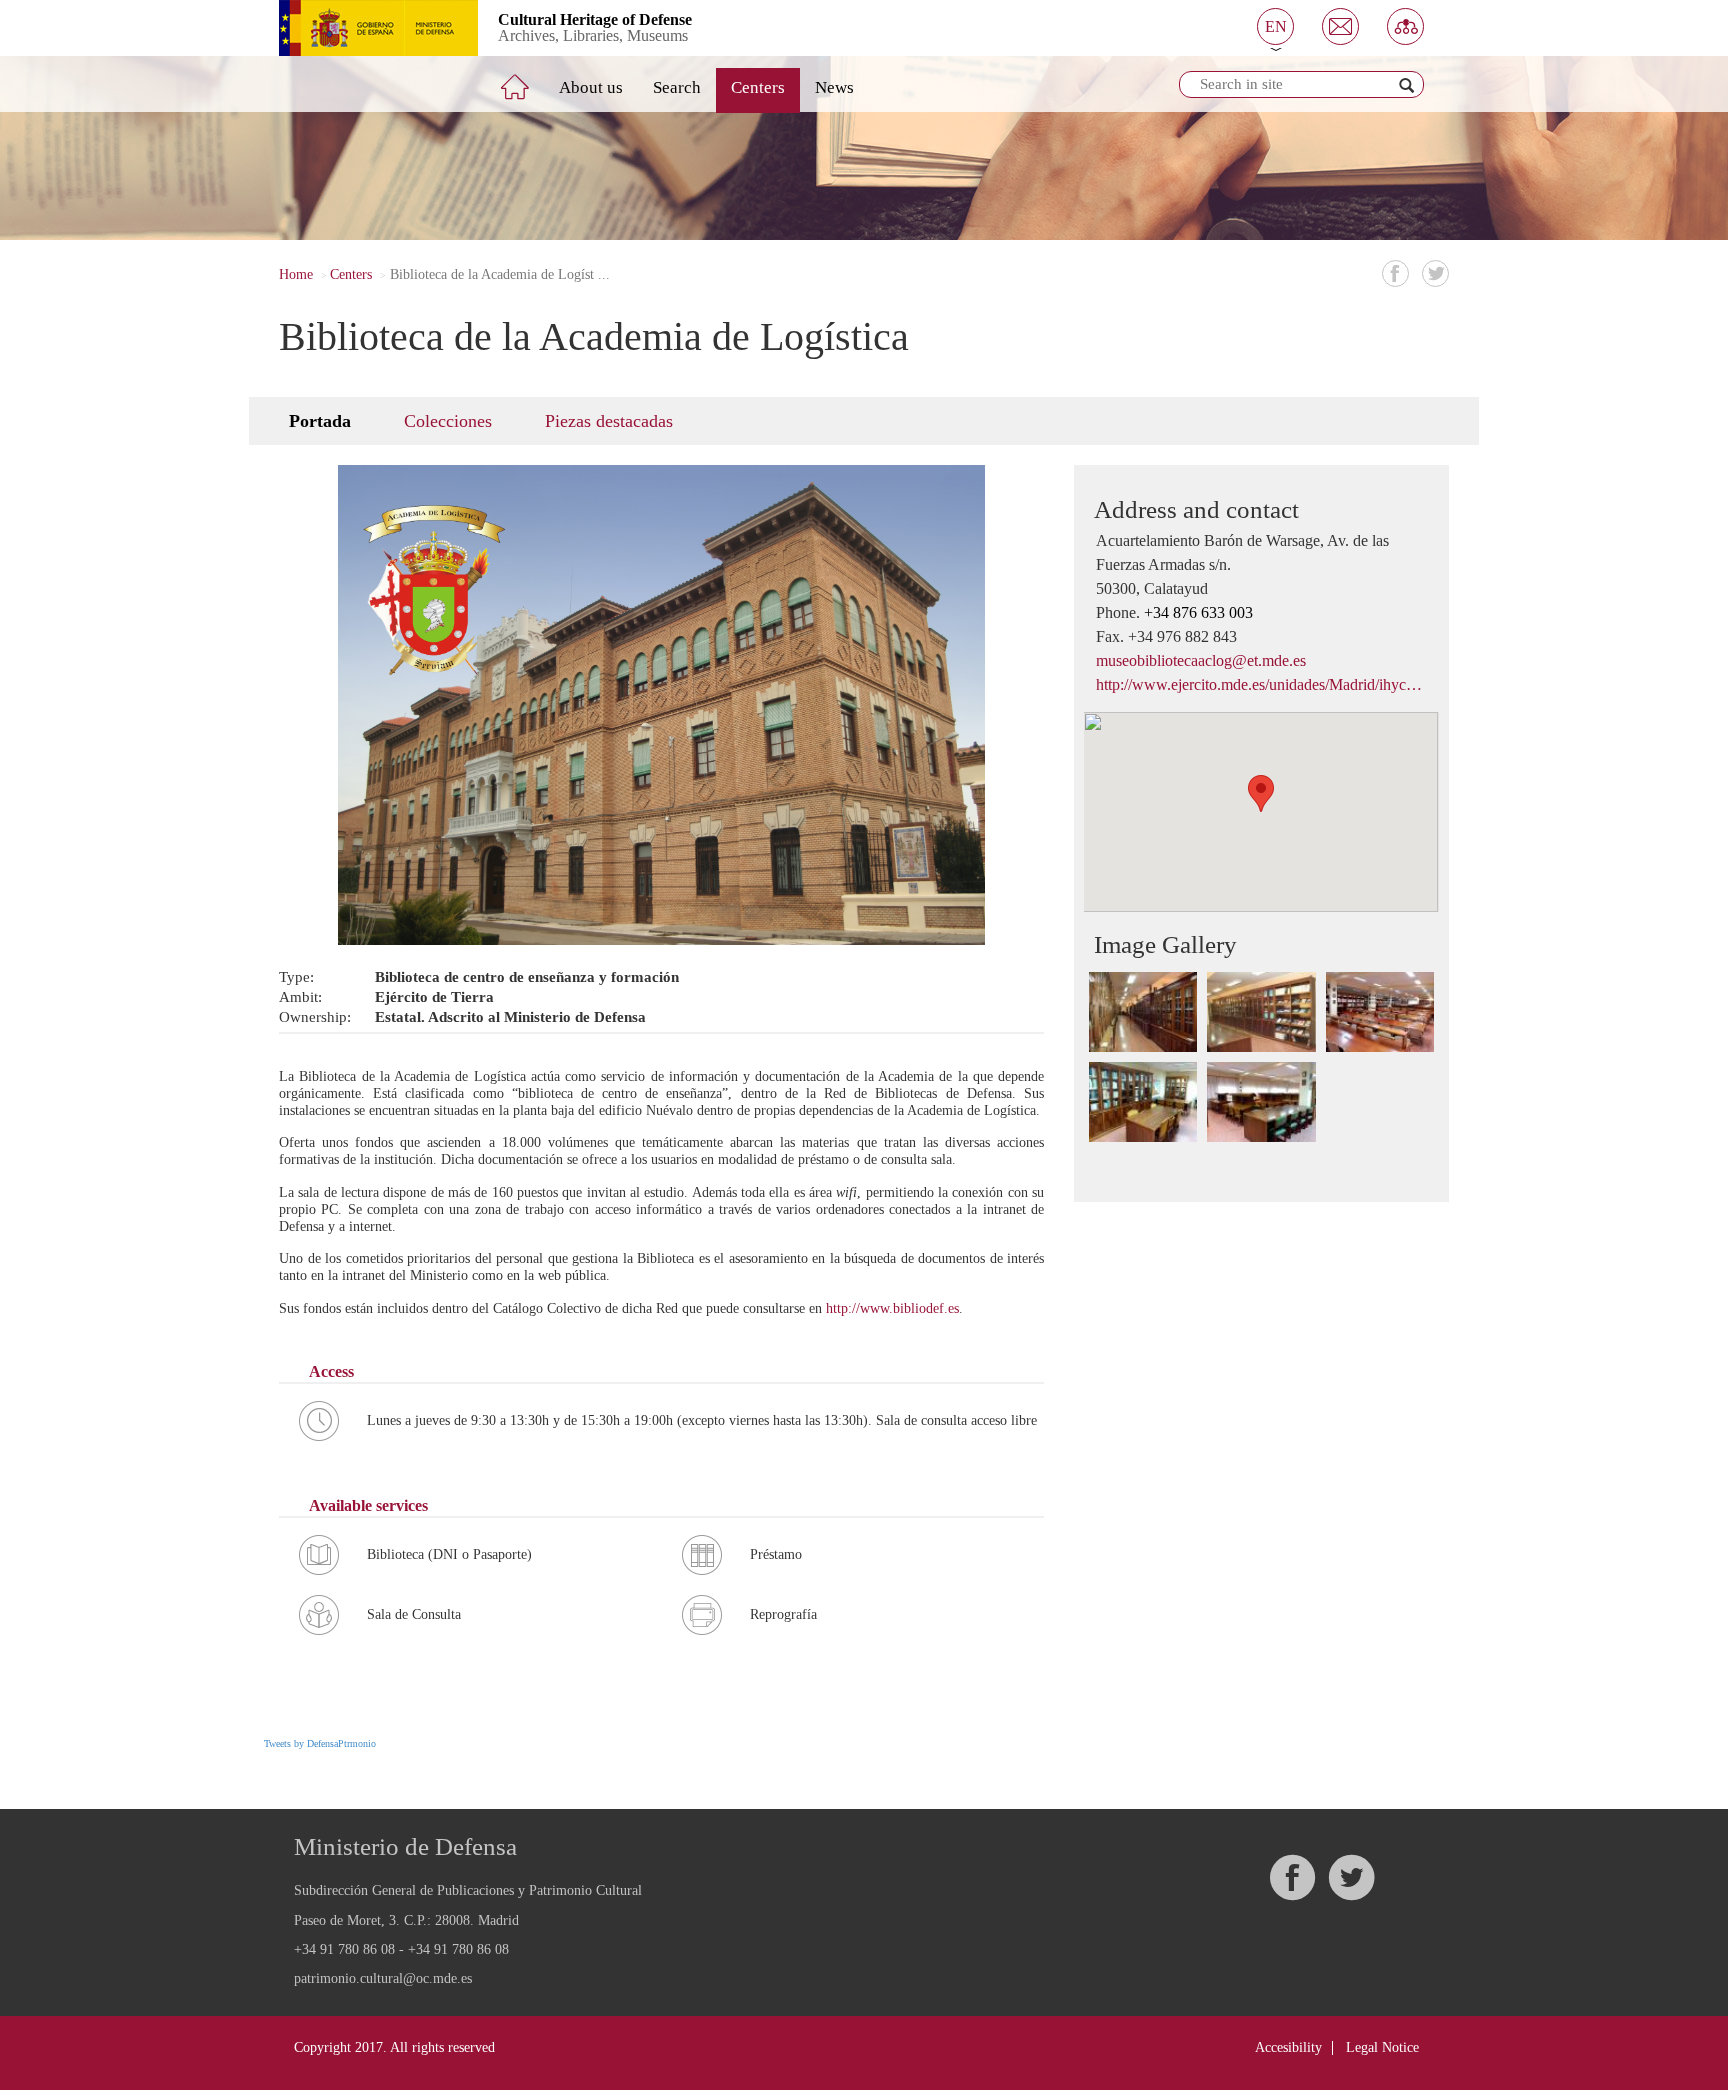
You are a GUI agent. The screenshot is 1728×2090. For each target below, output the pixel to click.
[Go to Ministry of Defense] (363, 28)
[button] (1275, 26)
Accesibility (1288, 2047)
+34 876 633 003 (1198, 612)
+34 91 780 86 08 (344, 1949)
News (834, 87)
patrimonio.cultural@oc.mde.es (383, 1979)
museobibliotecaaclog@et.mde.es (1201, 660)
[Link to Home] (529, 79)
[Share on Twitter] (1435, 273)
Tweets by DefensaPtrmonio (320, 1743)
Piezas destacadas (609, 421)
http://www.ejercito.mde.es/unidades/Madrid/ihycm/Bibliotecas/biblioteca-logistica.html (1261, 684)
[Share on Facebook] (1395, 273)
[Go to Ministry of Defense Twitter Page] (1351, 1877)
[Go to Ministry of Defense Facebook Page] (1292, 1877)
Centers (758, 87)
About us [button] (591, 87)
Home (296, 274)
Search (677, 87)
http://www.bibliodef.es (892, 1308)
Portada (320, 421)
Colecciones (448, 421)
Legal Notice (1382, 2047)
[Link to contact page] (1340, 26)
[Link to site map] (1405, 26)
